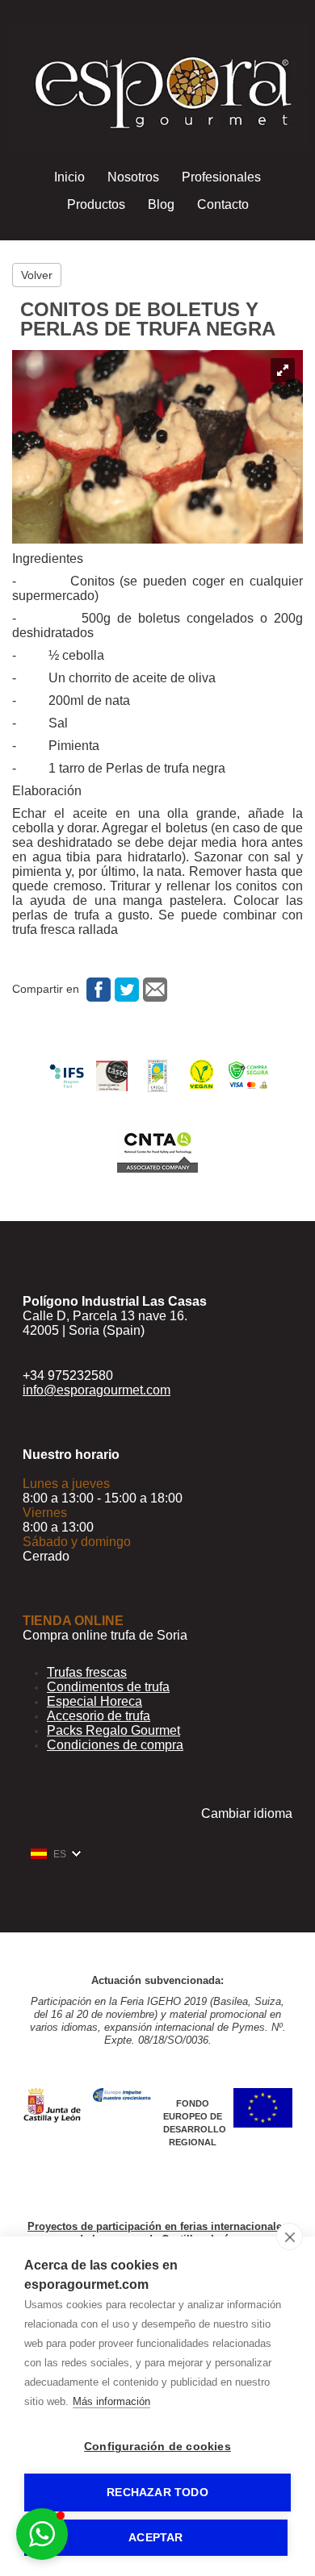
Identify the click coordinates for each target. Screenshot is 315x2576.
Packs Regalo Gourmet (113, 1730)
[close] (290, 2236)
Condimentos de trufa (108, 1687)
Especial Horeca (94, 1701)
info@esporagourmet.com (97, 1390)
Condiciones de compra (115, 1745)
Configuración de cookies (157, 2447)
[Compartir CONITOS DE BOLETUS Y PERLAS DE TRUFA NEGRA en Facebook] (97, 989)
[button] (42, 2534)
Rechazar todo (157, 2493)
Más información (111, 2401)
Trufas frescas (87, 1672)
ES (60, 1854)
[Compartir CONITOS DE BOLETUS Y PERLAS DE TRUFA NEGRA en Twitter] (125, 989)
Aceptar (155, 2538)
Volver (37, 275)
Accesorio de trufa (99, 1716)
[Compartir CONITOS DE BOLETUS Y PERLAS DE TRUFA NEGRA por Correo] (153, 989)
